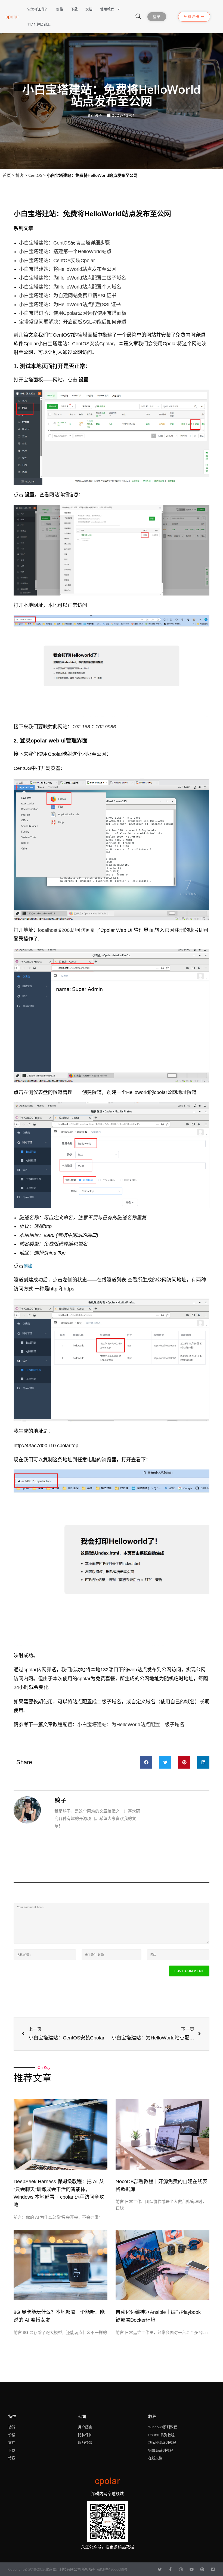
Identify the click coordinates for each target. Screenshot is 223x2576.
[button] (146, 1762)
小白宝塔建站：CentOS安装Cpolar (57, 261)
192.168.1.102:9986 (94, 727)
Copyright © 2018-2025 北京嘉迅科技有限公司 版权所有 (52, 2569)
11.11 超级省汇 (39, 24)
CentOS (35, 175)
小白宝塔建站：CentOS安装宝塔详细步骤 (64, 243)
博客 (20, 175)
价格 (60, 9)
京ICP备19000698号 (112, 2569)
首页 (7, 175)
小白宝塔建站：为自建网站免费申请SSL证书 (68, 296)
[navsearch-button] (138, 17)
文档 (89, 9)
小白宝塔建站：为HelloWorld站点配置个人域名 (70, 287)
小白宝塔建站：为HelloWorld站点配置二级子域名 (73, 278)
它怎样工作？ (38, 9)
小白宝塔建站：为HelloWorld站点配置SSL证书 (70, 305)
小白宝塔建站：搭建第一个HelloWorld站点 (65, 252)
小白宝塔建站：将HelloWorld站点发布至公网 (68, 269)
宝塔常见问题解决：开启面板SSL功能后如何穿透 (73, 322)
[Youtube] (192, 2569)
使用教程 (107, 9)
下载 (74, 9)
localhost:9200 (54, 930)
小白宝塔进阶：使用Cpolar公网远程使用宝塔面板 (73, 313)
